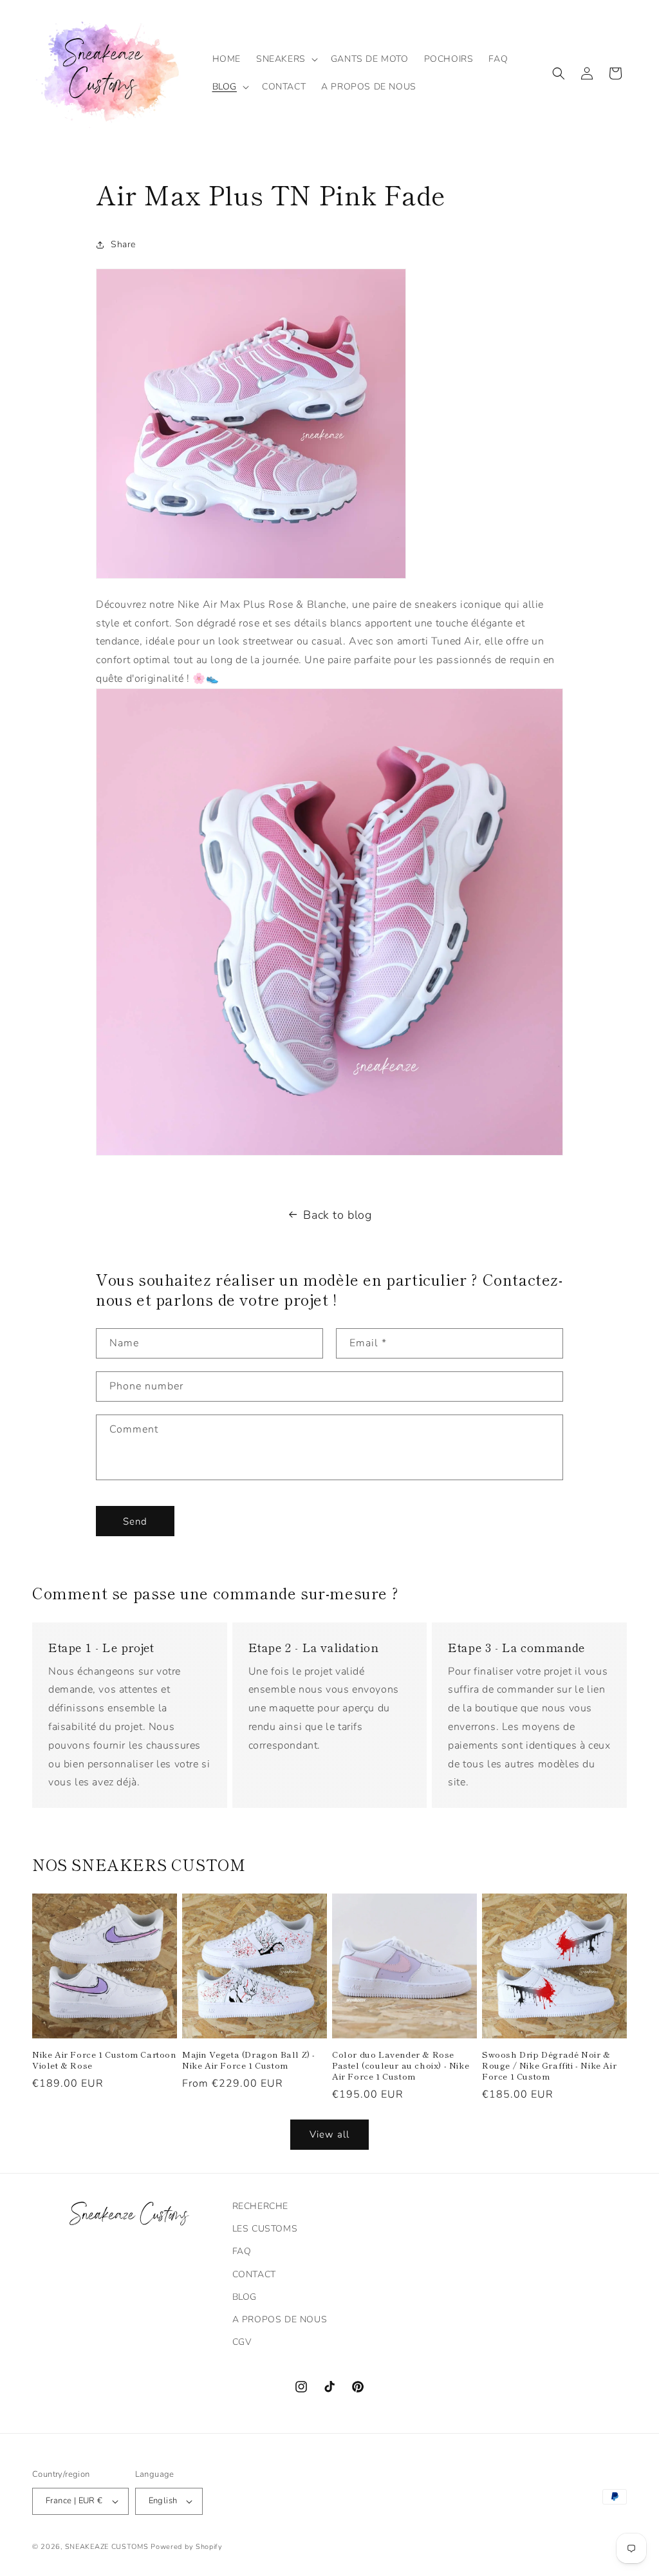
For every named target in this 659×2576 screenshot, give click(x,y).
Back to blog (337, 1215)
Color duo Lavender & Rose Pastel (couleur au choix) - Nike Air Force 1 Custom (401, 2066)
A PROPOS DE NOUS (280, 2319)
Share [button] (123, 244)
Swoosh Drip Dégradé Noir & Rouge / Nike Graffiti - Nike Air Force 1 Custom (549, 2066)
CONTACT (254, 2274)
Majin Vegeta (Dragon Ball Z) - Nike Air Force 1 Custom (249, 2060)
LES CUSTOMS (265, 2229)
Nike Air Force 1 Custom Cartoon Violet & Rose (104, 2060)
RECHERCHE (260, 2206)
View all (329, 2134)
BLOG (245, 2297)
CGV (242, 2342)
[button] (286, 59)
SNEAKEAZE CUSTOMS (107, 2547)
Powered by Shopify (187, 2547)
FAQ (242, 2251)
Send (135, 1521)
